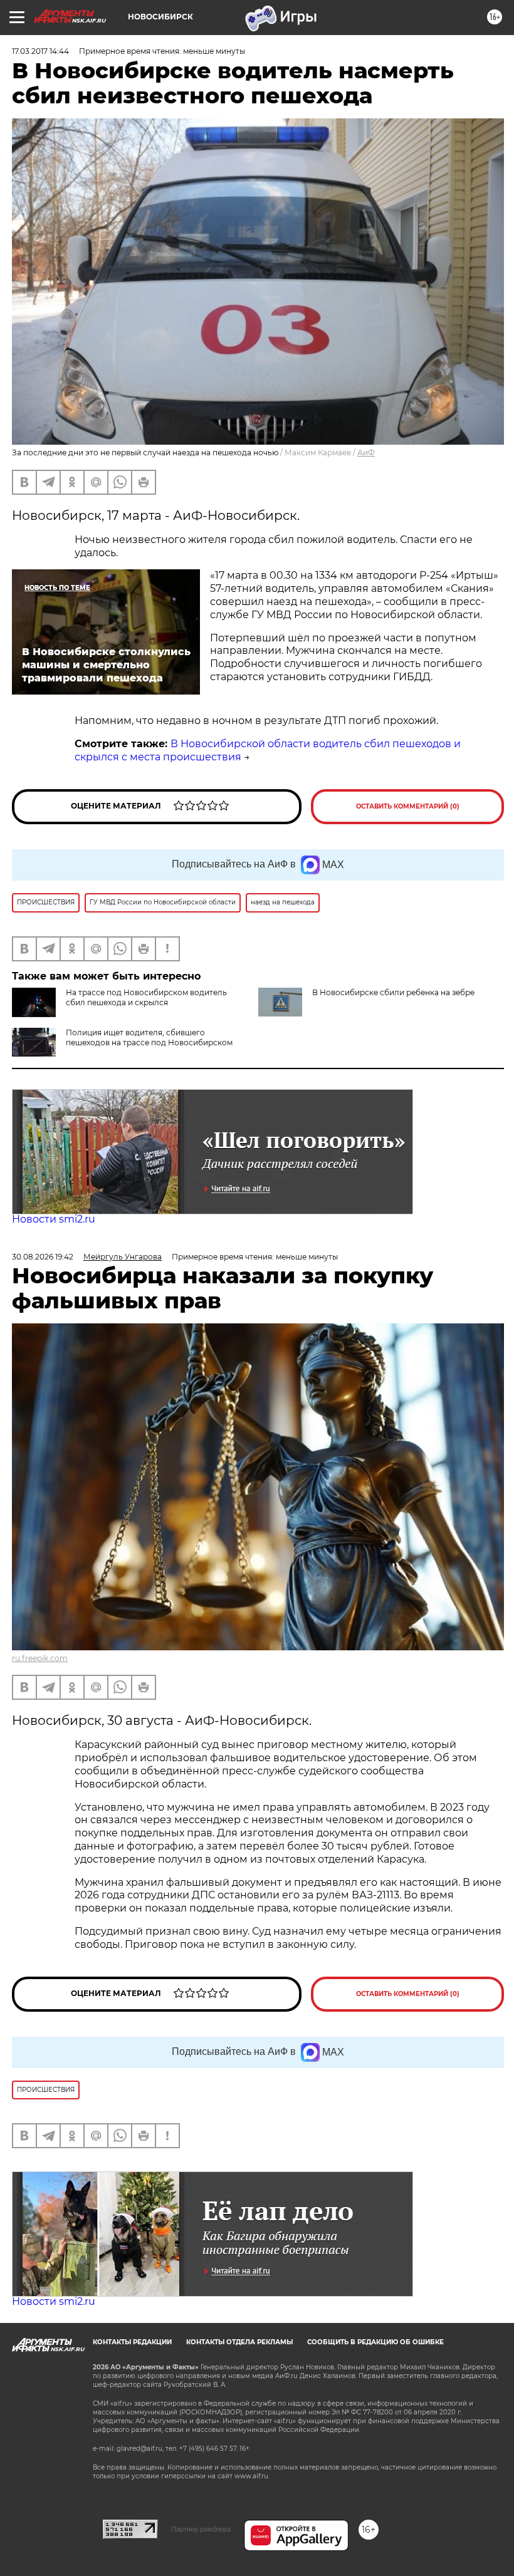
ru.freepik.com (40, 1658)
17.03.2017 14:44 (40, 51)
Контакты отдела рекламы (239, 2342)
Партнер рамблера (201, 2529)
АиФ (366, 453)
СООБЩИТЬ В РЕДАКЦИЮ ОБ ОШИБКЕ (375, 2342)
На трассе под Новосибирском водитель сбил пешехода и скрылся (146, 997)
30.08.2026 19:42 (43, 1257)
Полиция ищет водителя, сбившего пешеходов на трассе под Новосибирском (149, 1037)
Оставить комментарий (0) (408, 806)
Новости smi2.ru (54, 1219)
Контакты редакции (132, 2342)
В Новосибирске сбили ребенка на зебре (393, 992)
